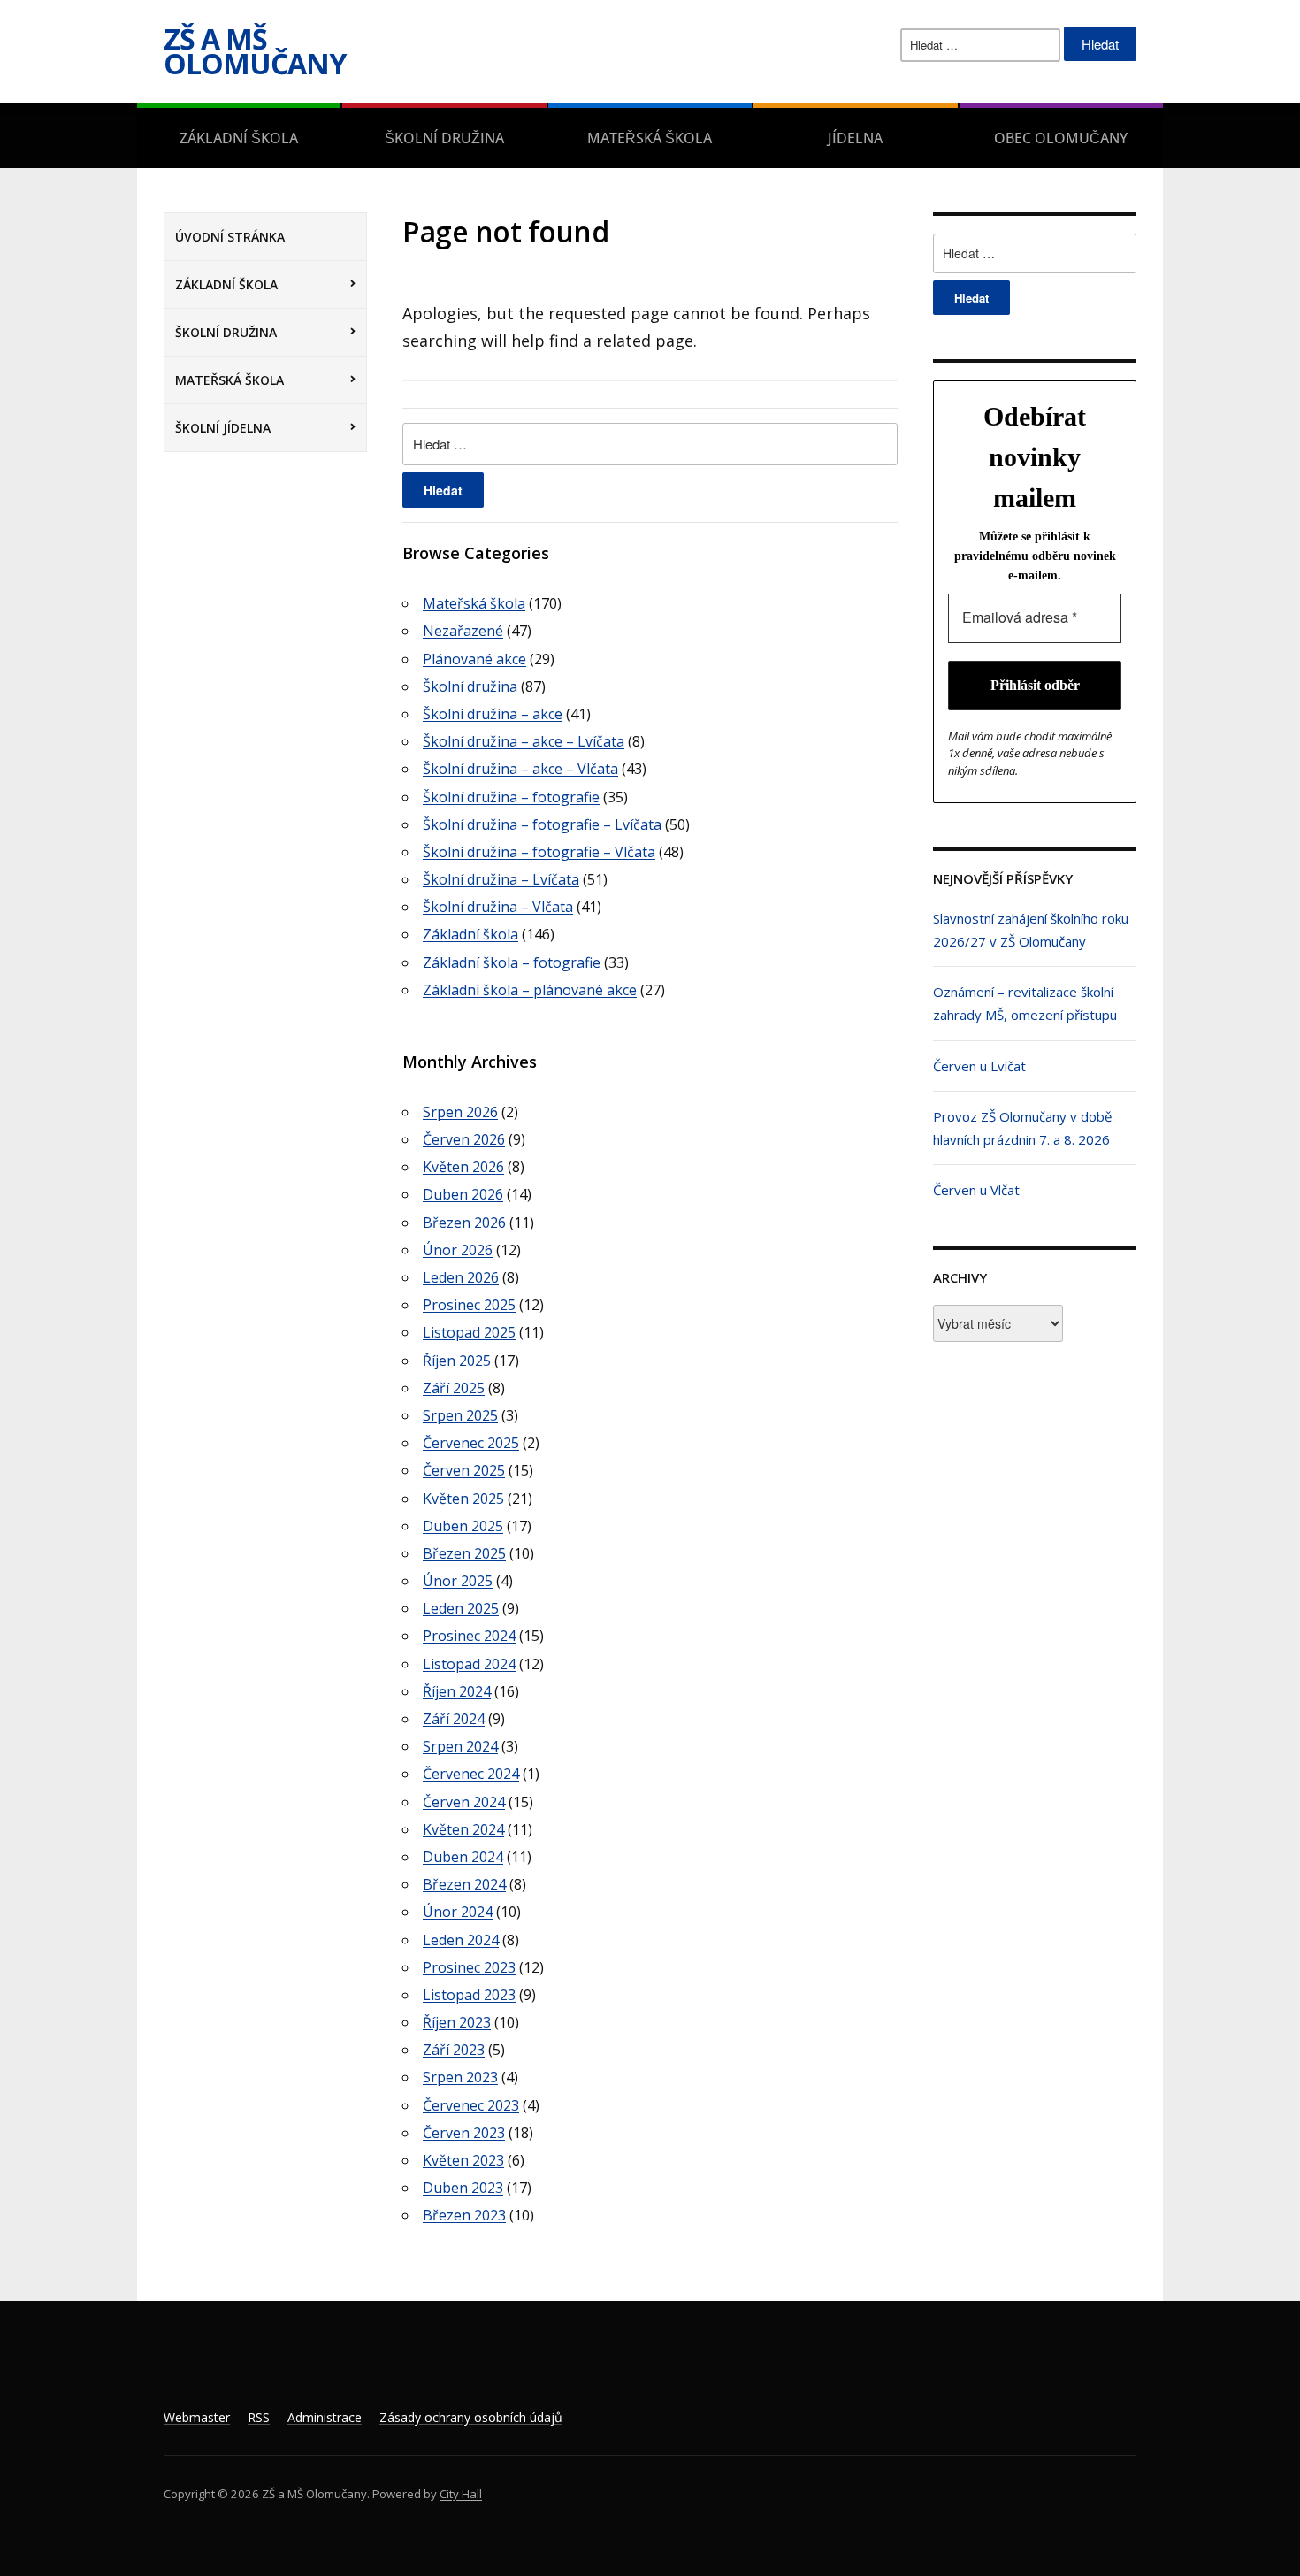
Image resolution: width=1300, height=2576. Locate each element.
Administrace (325, 2417)
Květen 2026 (463, 1167)
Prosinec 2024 (469, 1636)
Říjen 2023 (457, 2022)
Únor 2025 (458, 1581)
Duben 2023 (463, 2188)
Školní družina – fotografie (511, 797)
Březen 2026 (464, 1223)
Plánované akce (474, 659)
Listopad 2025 (469, 1332)
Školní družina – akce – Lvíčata (524, 741)
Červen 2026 (464, 1139)
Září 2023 (454, 2050)
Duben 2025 (463, 1526)
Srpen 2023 (460, 2077)
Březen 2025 (464, 1553)
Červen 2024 (464, 1802)
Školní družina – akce (493, 714)
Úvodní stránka (230, 237)
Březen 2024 (464, 1884)
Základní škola (239, 138)
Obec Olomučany (1061, 138)
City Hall (461, 2494)
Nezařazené (463, 631)
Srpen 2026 (460, 1112)
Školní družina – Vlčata (498, 907)
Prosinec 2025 (469, 1305)
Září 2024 (454, 1719)
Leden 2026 (461, 1277)
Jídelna (855, 138)
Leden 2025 (461, 1608)
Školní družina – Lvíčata (501, 879)
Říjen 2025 (457, 1361)
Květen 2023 (463, 2160)
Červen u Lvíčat (979, 1066)
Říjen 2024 (457, 1691)
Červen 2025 (464, 1470)
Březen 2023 (464, 2215)
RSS (259, 2417)
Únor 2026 (458, 1250)
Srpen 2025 (460, 1415)
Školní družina (444, 138)
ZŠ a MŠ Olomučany (255, 51)
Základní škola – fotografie (512, 962)
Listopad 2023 (469, 1995)
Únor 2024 (458, 1912)
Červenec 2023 (471, 2105)
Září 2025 (454, 1388)
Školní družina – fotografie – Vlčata (539, 852)
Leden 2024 (461, 1940)
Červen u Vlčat (976, 1190)
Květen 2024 (463, 1829)
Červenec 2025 (471, 1443)
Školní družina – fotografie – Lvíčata (542, 824)
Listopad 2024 (469, 1664)
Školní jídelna (223, 428)
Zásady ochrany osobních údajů (471, 2417)
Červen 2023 (464, 2133)
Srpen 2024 (460, 1746)
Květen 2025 (463, 1499)
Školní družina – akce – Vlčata (520, 769)
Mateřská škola (650, 138)
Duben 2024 (463, 1857)
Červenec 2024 (471, 1774)
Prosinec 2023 (469, 1967)
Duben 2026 (463, 1194)
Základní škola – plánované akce (530, 990)
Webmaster (197, 2417)
